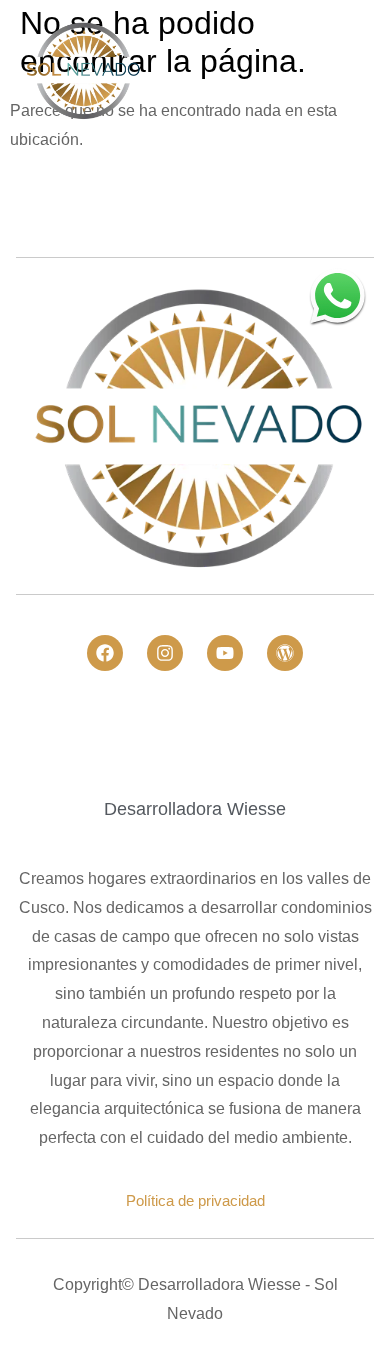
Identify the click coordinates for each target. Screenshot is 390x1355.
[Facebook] (105, 653)
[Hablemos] (337, 295)
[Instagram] (165, 653)
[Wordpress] (285, 653)
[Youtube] (225, 653)
